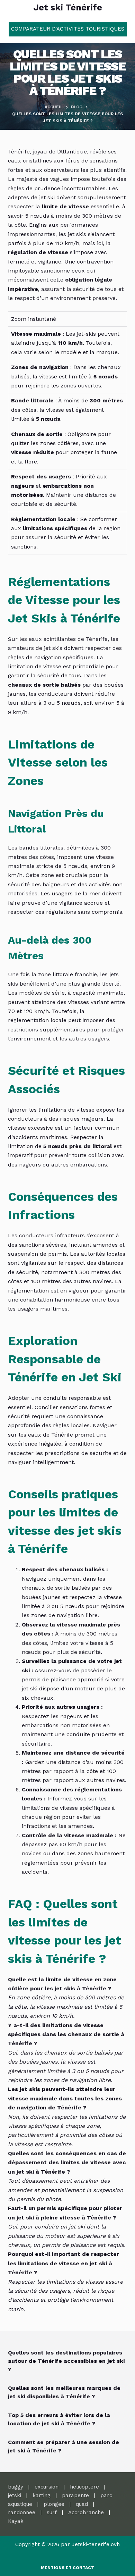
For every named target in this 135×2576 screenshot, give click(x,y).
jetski (15, 2495)
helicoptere (84, 2487)
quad (82, 2504)
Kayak (16, 2521)
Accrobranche (86, 2512)
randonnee (22, 2512)
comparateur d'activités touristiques (68, 29)
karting (42, 2495)
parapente (75, 2495)
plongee (54, 2504)
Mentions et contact (67, 2568)
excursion (47, 2487)
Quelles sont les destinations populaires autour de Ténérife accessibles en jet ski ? (66, 2361)
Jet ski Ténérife (68, 7)
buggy (16, 2487)
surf (52, 2512)
